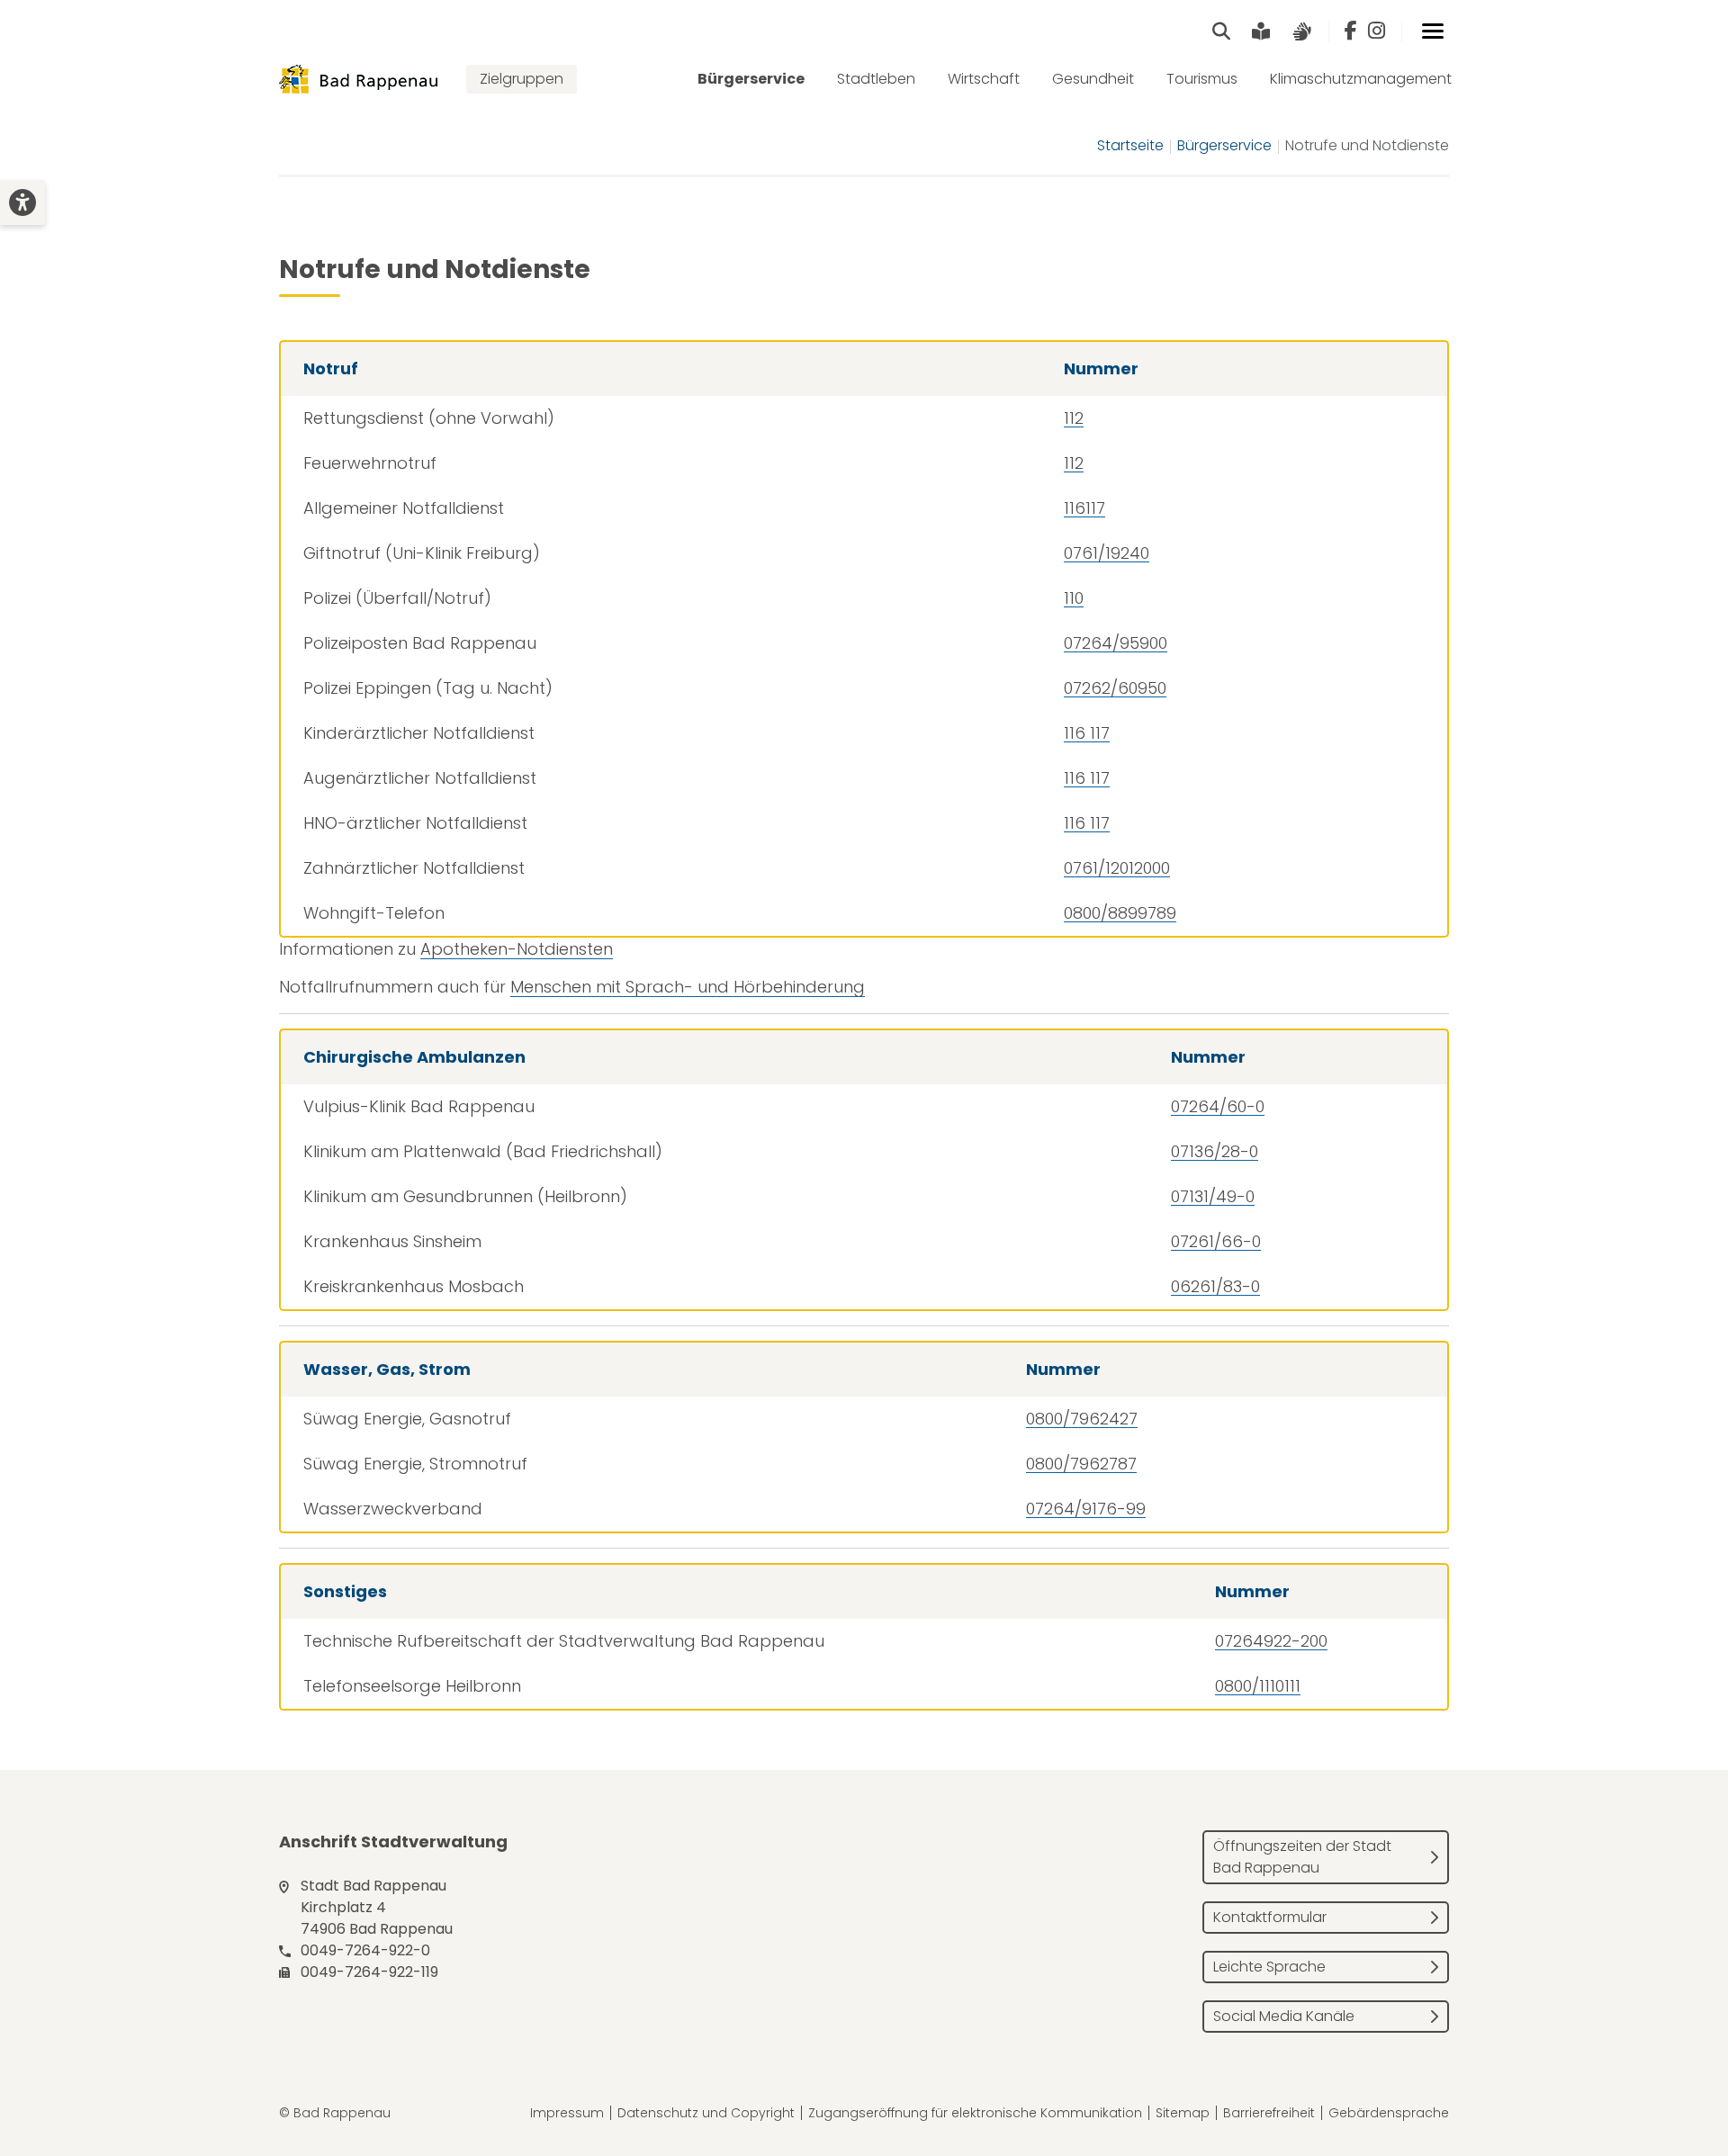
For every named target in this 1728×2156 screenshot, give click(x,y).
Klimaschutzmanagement (1361, 79)
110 (1074, 598)
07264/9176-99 (1086, 1509)
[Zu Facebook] (1351, 31)
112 (1074, 418)
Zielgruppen (522, 79)
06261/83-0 (1215, 1286)
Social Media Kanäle (1284, 2016)
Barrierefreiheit (1269, 2113)
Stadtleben (876, 79)
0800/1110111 (1258, 1686)
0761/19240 (1107, 553)
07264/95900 (1116, 643)
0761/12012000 (1117, 868)
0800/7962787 (1081, 1464)
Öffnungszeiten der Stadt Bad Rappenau (1302, 1857)
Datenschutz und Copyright (706, 2113)
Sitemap (1183, 2113)
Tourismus (1202, 79)
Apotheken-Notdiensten (517, 949)
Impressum (567, 2113)
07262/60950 (1115, 688)
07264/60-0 (1218, 1106)
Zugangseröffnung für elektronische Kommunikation (975, 2113)
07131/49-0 (1213, 1196)
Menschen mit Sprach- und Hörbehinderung (688, 987)
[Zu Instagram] (1377, 31)
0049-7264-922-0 (365, 1950)
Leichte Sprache (1269, 1967)
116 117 (1087, 733)
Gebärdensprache (1389, 2113)
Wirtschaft (984, 79)
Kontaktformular (1270, 1917)
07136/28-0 (1215, 1151)
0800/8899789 (1120, 913)
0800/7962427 (1082, 1419)
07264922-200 (1271, 1641)
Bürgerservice (751, 79)
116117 (1084, 508)
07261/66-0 (1216, 1241)
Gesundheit (1093, 79)
